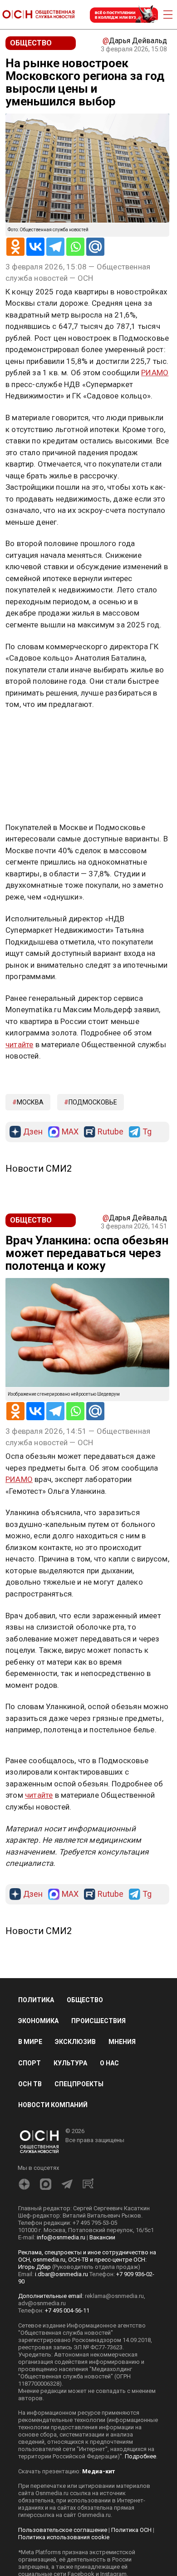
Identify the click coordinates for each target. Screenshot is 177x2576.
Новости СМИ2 (39, 1169)
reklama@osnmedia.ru (114, 2296)
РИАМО (155, 373)
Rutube (111, 1132)
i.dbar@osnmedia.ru (61, 2274)
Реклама (34, 731)
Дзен (33, 1132)
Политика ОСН (131, 2530)
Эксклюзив (75, 2042)
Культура (70, 2063)
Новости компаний (53, 2105)
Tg (147, 1132)
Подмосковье (93, 1102)
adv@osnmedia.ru (42, 2303)
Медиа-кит (98, 2471)
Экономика (38, 2021)
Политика (36, 2000)
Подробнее (140, 2456)
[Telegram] (55, 247)
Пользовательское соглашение (63, 2530)
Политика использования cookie (64, 2537)
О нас (109, 2063)
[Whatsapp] (75, 247)
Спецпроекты (79, 2084)
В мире (30, 2042)
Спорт (29, 2063)
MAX (70, 1132)
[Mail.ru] (95, 247)
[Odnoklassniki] (15, 247)
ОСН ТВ (30, 2084)
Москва (30, 1102)
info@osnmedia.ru (61, 2237)
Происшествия (98, 2021)
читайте (19, 1044)
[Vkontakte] (35, 247)
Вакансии (102, 2237)
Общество (85, 2000)
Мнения (122, 2042)
